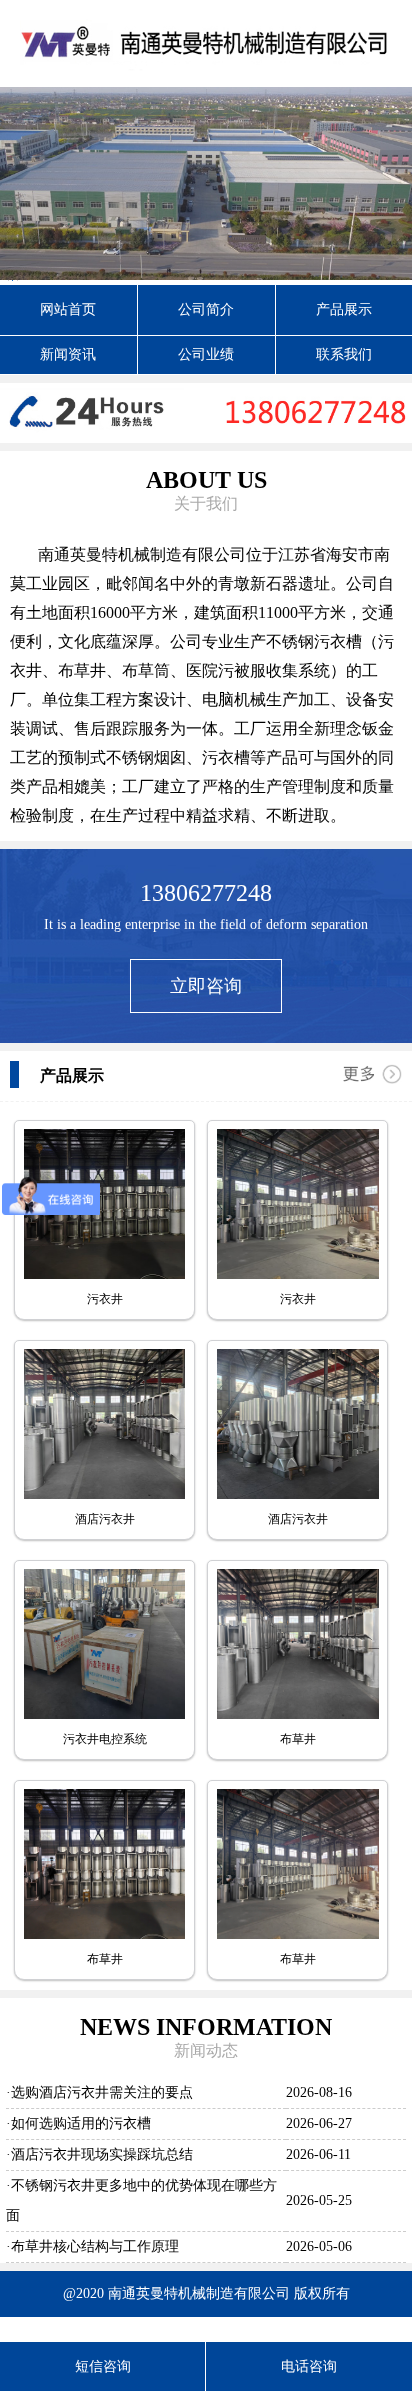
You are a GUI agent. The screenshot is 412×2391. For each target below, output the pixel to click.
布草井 (298, 1739)
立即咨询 (206, 986)
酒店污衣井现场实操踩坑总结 (102, 2154)
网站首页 (68, 309)
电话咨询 (309, 2366)
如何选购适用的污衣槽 (81, 2123)
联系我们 (344, 354)
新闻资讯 (68, 354)
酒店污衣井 (105, 1519)
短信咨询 (103, 2366)
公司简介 (206, 309)
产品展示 (344, 309)
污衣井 (105, 1299)
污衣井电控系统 (105, 1739)
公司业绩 (206, 354)
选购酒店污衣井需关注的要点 (102, 2092)
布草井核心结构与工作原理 (95, 2246)
